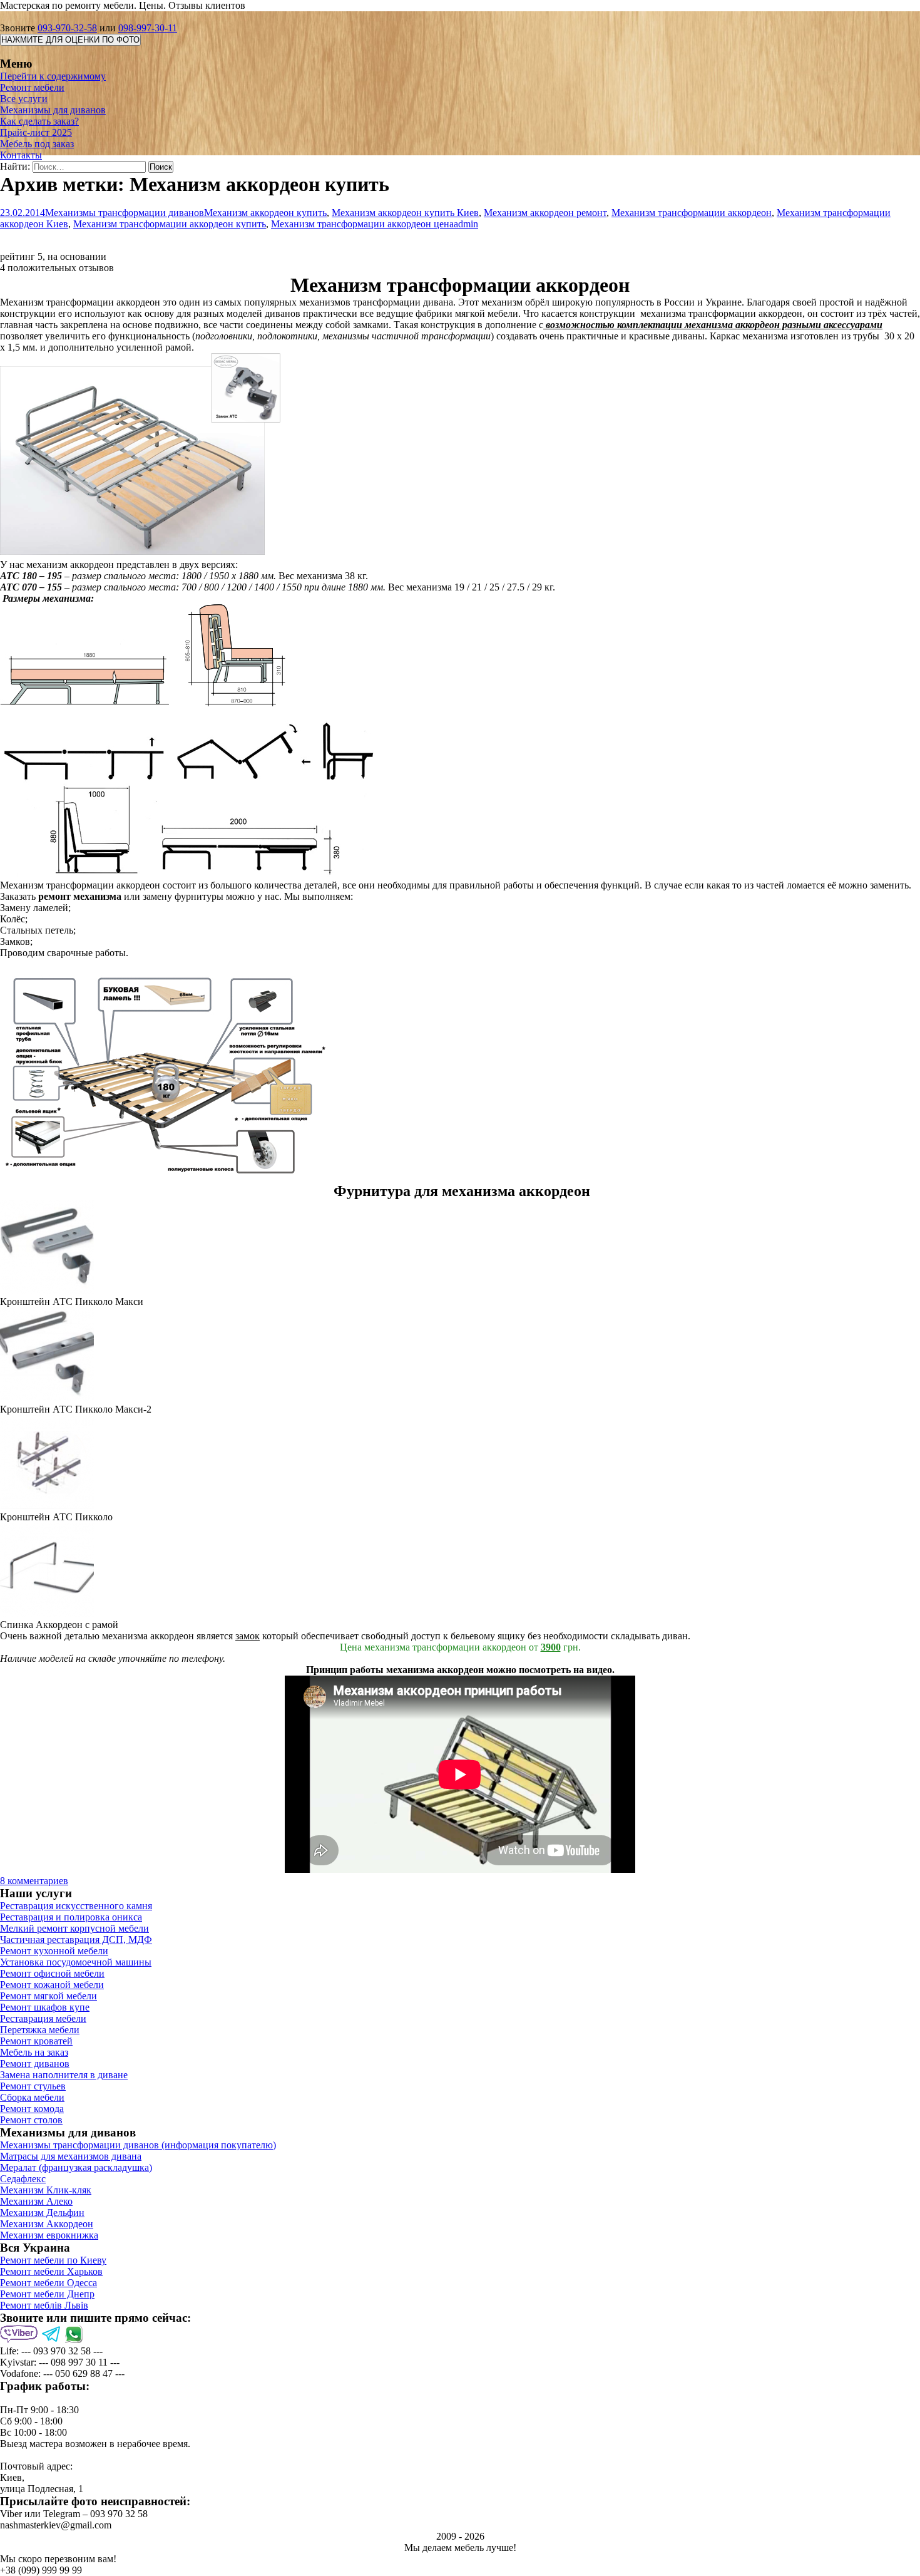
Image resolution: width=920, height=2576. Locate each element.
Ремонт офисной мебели (52, 1973)
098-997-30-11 (148, 28)
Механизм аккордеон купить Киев (405, 213)
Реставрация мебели (43, 2018)
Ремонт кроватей (36, 2041)
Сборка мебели (32, 2097)
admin (466, 224)
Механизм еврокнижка (49, 2235)
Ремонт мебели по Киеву (53, 2260)
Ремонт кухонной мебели (54, 1951)
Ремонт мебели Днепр (47, 2294)
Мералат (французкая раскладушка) (76, 2167)
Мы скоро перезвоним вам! (58, 2559)
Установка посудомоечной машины (76, 1962)
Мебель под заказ (37, 144)
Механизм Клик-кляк (46, 2190)
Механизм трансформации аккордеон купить (170, 224)
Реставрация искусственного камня (76, 1906)
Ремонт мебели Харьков (51, 2271)
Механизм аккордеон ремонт (545, 213)
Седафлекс (23, 2179)
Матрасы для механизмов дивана (71, 2156)
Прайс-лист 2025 (36, 132)
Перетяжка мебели (40, 2030)
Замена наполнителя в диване (64, 2075)
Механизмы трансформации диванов (125, 213)
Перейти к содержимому (53, 76)
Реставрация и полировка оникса (71, 1917)
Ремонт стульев (33, 2086)
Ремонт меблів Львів (44, 2305)
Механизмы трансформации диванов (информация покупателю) (138, 2145)
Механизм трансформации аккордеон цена (362, 224)
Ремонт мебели (32, 87)
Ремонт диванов (35, 2063)
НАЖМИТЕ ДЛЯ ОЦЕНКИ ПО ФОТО (70, 40)
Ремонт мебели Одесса (49, 2283)
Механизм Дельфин (42, 2213)
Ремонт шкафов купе (45, 2007)
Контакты (21, 155)
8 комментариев (34, 1881)
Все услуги (24, 99)
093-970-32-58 (67, 28)
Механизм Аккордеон (47, 2224)
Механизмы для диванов (53, 110)
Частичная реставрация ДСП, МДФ (76, 1940)
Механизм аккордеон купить (265, 213)
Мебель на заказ (34, 2052)
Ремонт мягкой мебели (49, 1996)
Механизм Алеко (36, 2201)
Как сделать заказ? (39, 121)
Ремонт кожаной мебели (52, 1985)
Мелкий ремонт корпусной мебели (74, 1928)
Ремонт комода (32, 2109)
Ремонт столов (31, 2120)
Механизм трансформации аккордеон (692, 213)
